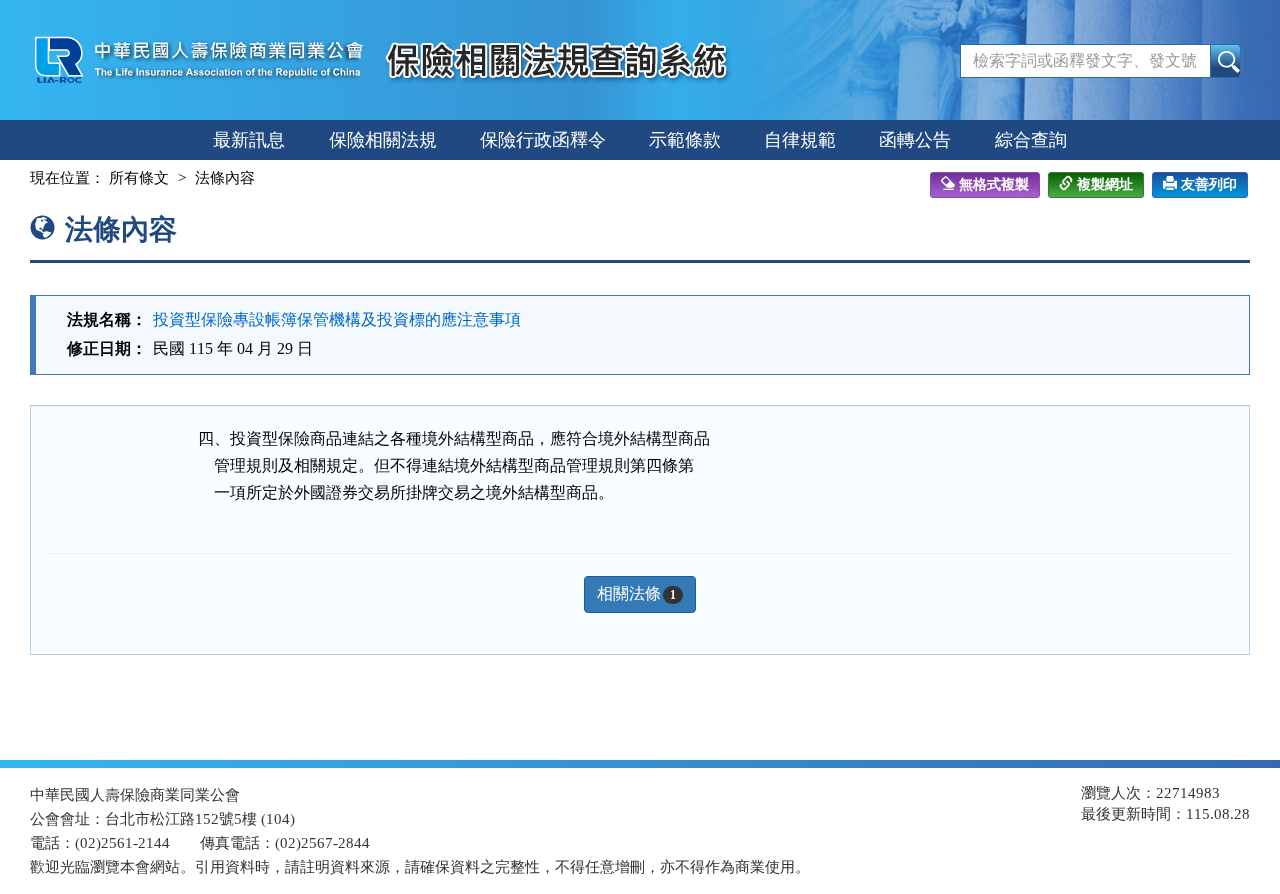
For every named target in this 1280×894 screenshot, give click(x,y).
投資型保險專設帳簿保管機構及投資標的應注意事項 (337, 319)
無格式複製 (994, 184)
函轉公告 (915, 140)
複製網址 (1105, 184)
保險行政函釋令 (543, 140)
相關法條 (636, 593)
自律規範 (800, 140)
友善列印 (1209, 184)
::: (12, 178)
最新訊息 (249, 140)
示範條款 (685, 140)
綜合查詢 (1031, 140)
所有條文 (139, 178)
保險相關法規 (383, 140)
